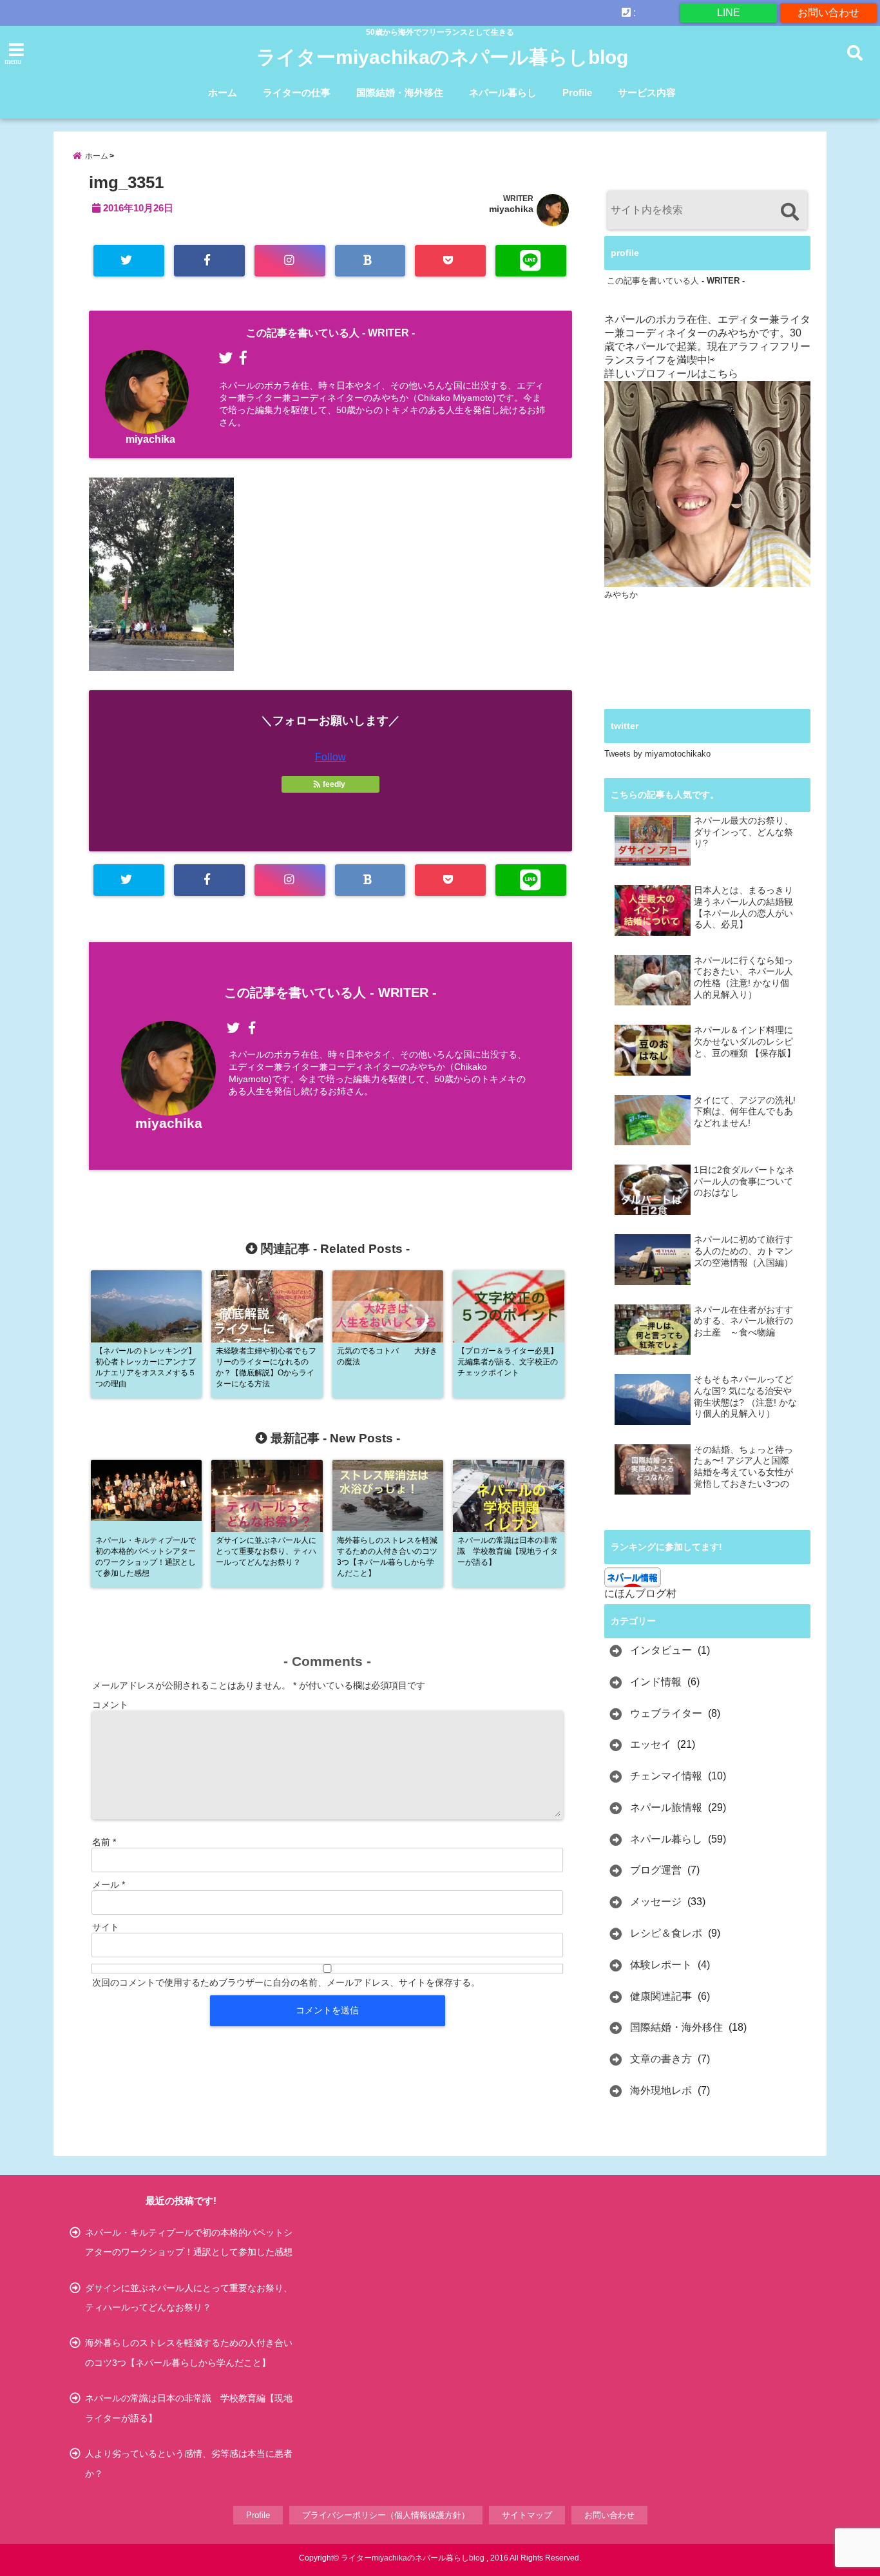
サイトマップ (527, 2515)
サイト (106, 1927)
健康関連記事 (661, 1996)
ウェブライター (666, 1713)
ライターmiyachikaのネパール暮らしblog (442, 57)
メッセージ (656, 1902)
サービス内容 (647, 92)
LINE (729, 13)
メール (109, 1884)
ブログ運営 (656, 1870)
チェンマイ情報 (666, 1776)
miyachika (511, 209)
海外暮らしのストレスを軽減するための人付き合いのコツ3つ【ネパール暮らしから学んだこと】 (189, 2352)
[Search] (789, 212)
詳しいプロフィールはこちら (671, 373)
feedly (334, 784)
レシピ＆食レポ (666, 1933)
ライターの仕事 (297, 92)
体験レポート (661, 1965)
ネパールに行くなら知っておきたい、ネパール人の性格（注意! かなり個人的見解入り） (743, 978)
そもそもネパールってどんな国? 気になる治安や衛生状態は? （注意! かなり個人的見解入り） (745, 1397)
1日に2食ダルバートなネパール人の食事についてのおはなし (744, 1181)
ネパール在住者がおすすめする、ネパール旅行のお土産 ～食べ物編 (743, 1321)
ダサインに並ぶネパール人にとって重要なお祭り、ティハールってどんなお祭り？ (189, 2298)
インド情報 (656, 1682)
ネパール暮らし (503, 92)
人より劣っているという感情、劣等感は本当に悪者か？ (189, 2463)
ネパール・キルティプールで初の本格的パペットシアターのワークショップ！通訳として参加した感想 (189, 2242)
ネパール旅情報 (666, 1807)
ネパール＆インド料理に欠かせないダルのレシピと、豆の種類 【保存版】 (745, 1041)
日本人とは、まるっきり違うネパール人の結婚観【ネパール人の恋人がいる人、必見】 (743, 907)
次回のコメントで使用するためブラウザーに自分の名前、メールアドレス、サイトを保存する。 (286, 1982)
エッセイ (651, 1744)
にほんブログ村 (640, 1593)
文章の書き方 (661, 2059)
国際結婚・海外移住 (400, 92)
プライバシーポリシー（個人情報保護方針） (386, 2515)
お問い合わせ (828, 13)
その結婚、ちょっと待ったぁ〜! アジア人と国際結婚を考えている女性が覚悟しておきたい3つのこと (743, 1467)
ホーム (223, 92)
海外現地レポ (661, 2090)
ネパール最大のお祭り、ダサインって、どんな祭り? (743, 832)
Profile (577, 92)
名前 (104, 1842)
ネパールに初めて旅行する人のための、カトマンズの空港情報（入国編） (743, 1251)
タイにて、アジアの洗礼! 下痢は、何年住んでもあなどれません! (745, 1112)
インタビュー (661, 1650)
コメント (110, 1705)
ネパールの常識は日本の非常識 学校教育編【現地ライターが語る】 (189, 2408)
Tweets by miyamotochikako (657, 754)
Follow (330, 757)
